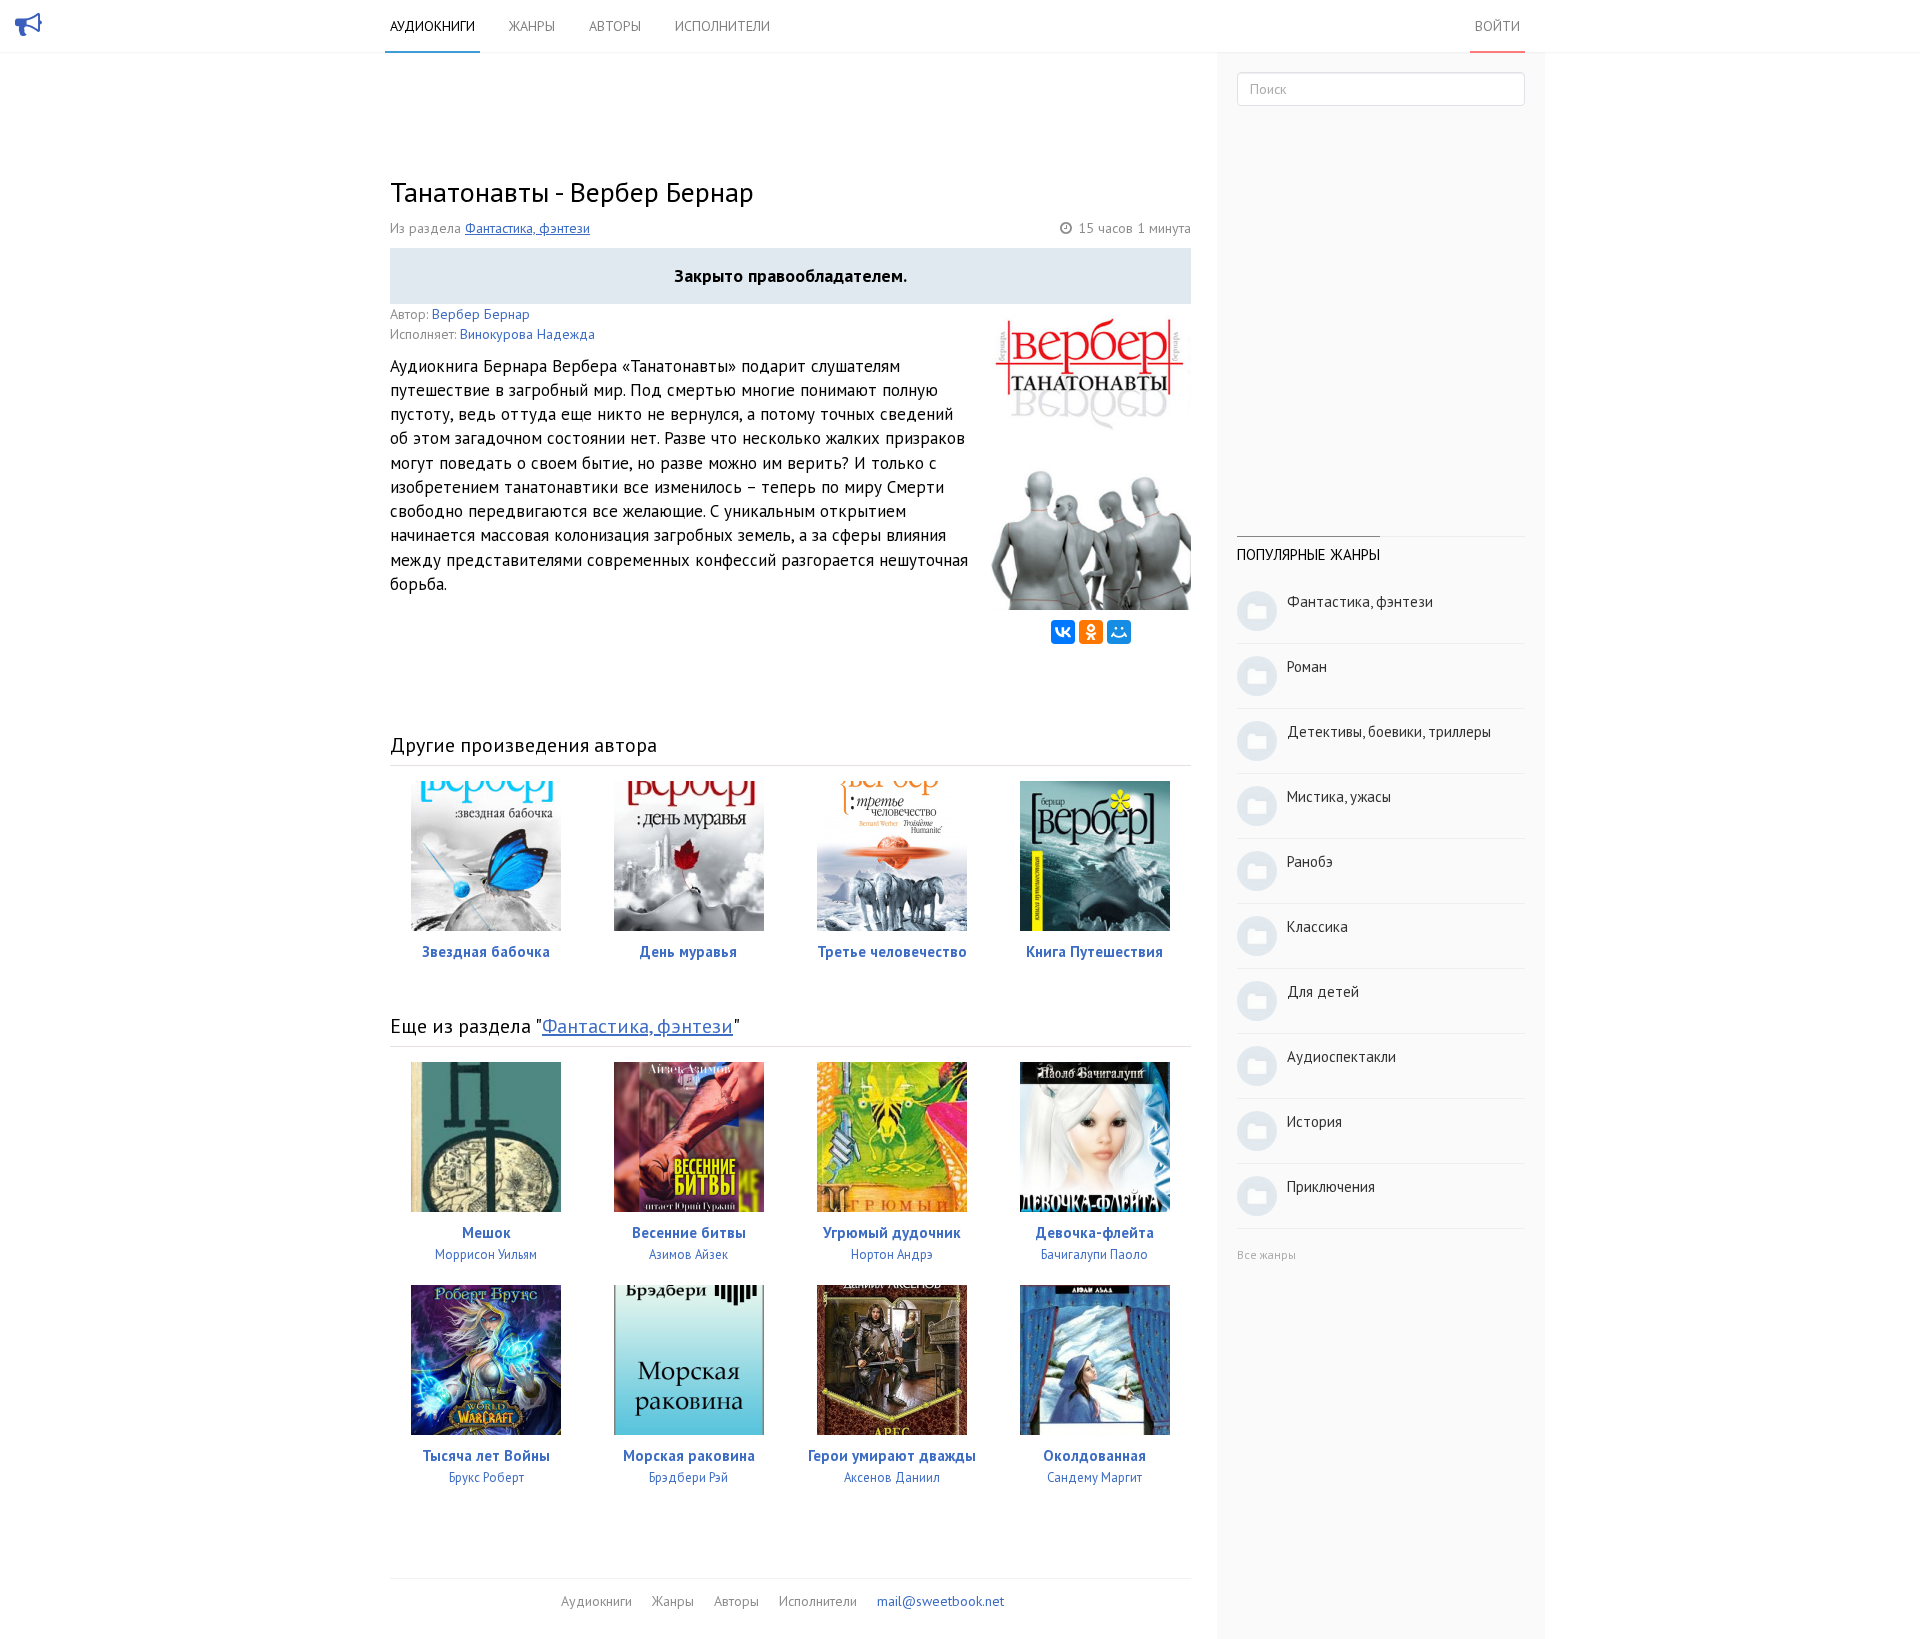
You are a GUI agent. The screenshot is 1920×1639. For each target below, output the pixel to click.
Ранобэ (1310, 861)
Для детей (1323, 991)
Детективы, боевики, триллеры (1389, 731)
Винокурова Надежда (527, 334)
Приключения (1331, 1186)
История (1314, 1121)
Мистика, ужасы (1339, 796)
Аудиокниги (432, 26)
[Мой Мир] (1119, 632)
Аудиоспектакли (1341, 1056)
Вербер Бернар (481, 314)
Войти (1497, 26)
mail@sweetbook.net (940, 1601)
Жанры (532, 26)
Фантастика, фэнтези (527, 228)
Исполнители (722, 26)
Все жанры (1266, 1254)
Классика (1317, 926)
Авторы (615, 26)
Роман (1307, 666)
